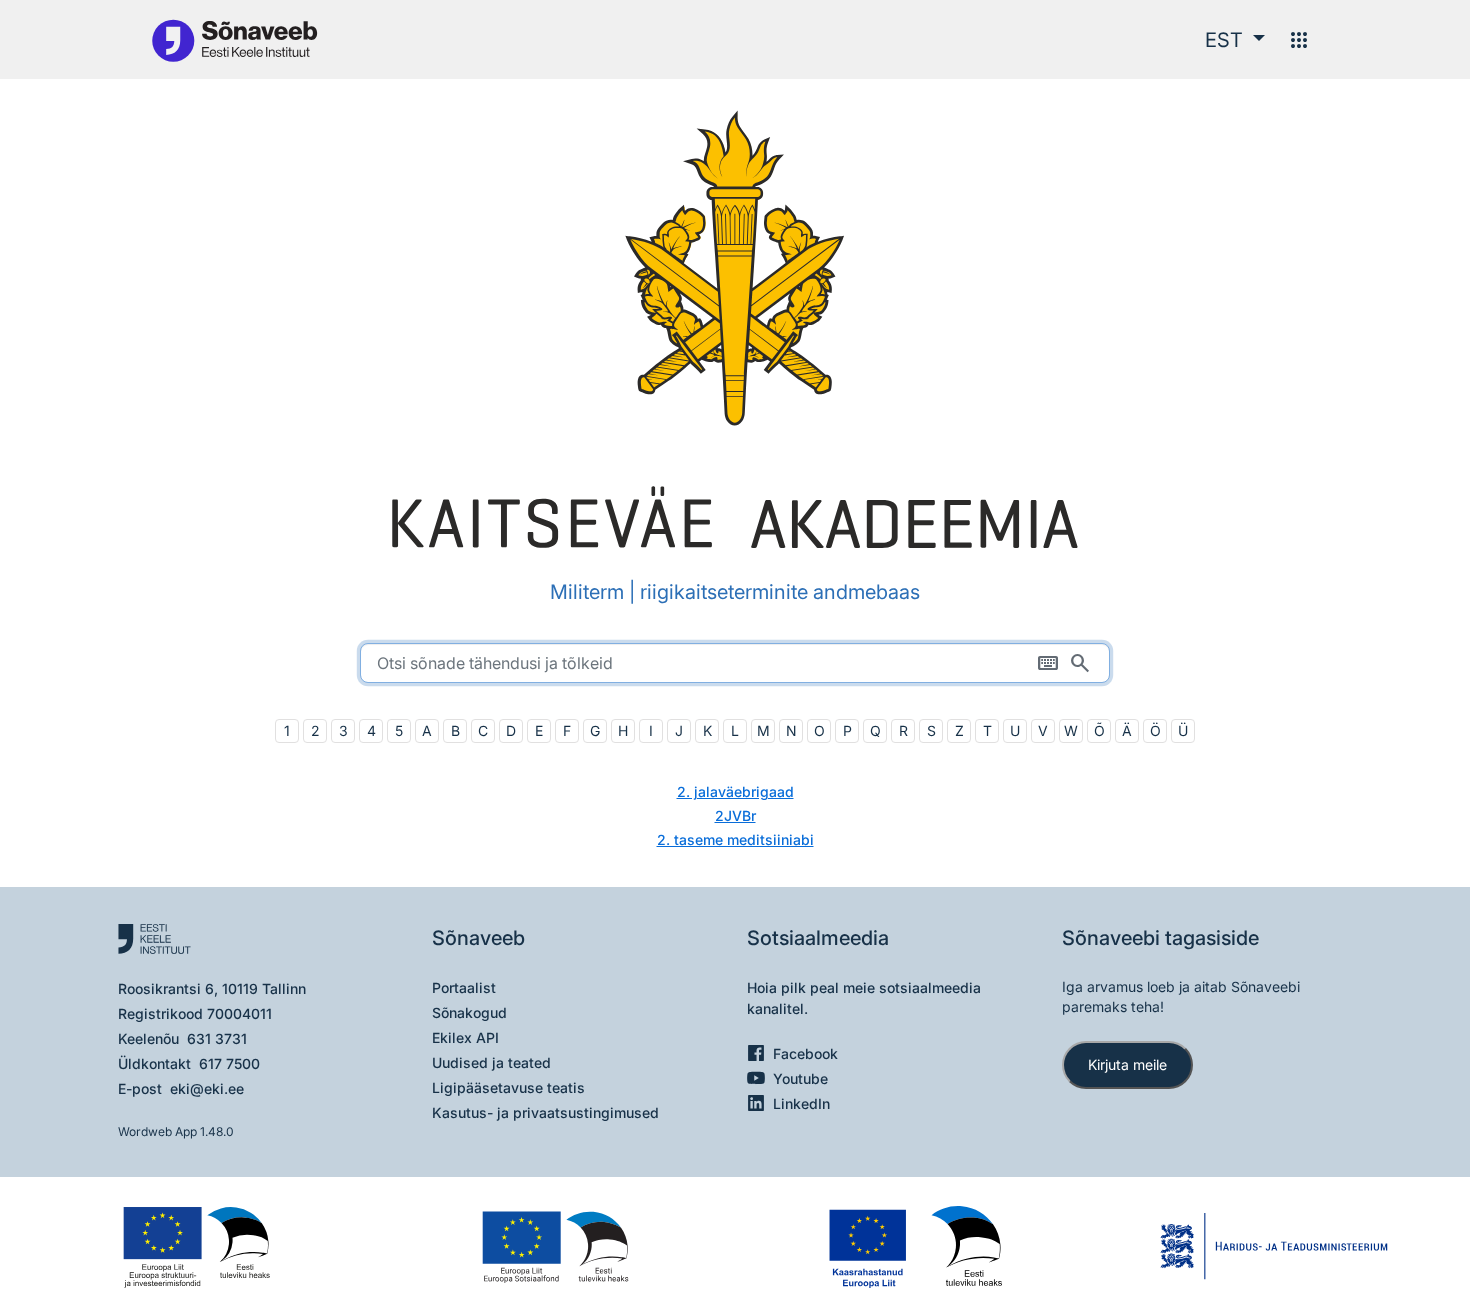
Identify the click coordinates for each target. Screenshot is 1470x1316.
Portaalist (464, 987)
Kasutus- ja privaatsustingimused (545, 1112)
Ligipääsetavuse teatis (508, 1087)
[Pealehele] (234, 39)
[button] (1235, 40)
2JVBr (735, 815)
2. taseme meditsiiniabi (735, 839)
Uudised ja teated (491, 1062)
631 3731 (217, 1038)
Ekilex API (465, 1037)
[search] (735, 663)
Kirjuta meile (1127, 1064)
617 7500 (229, 1063)
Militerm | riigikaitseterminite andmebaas (735, 592)
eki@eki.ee (207, 1088)
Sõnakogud (469, 1012)
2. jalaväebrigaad (735, 791)
